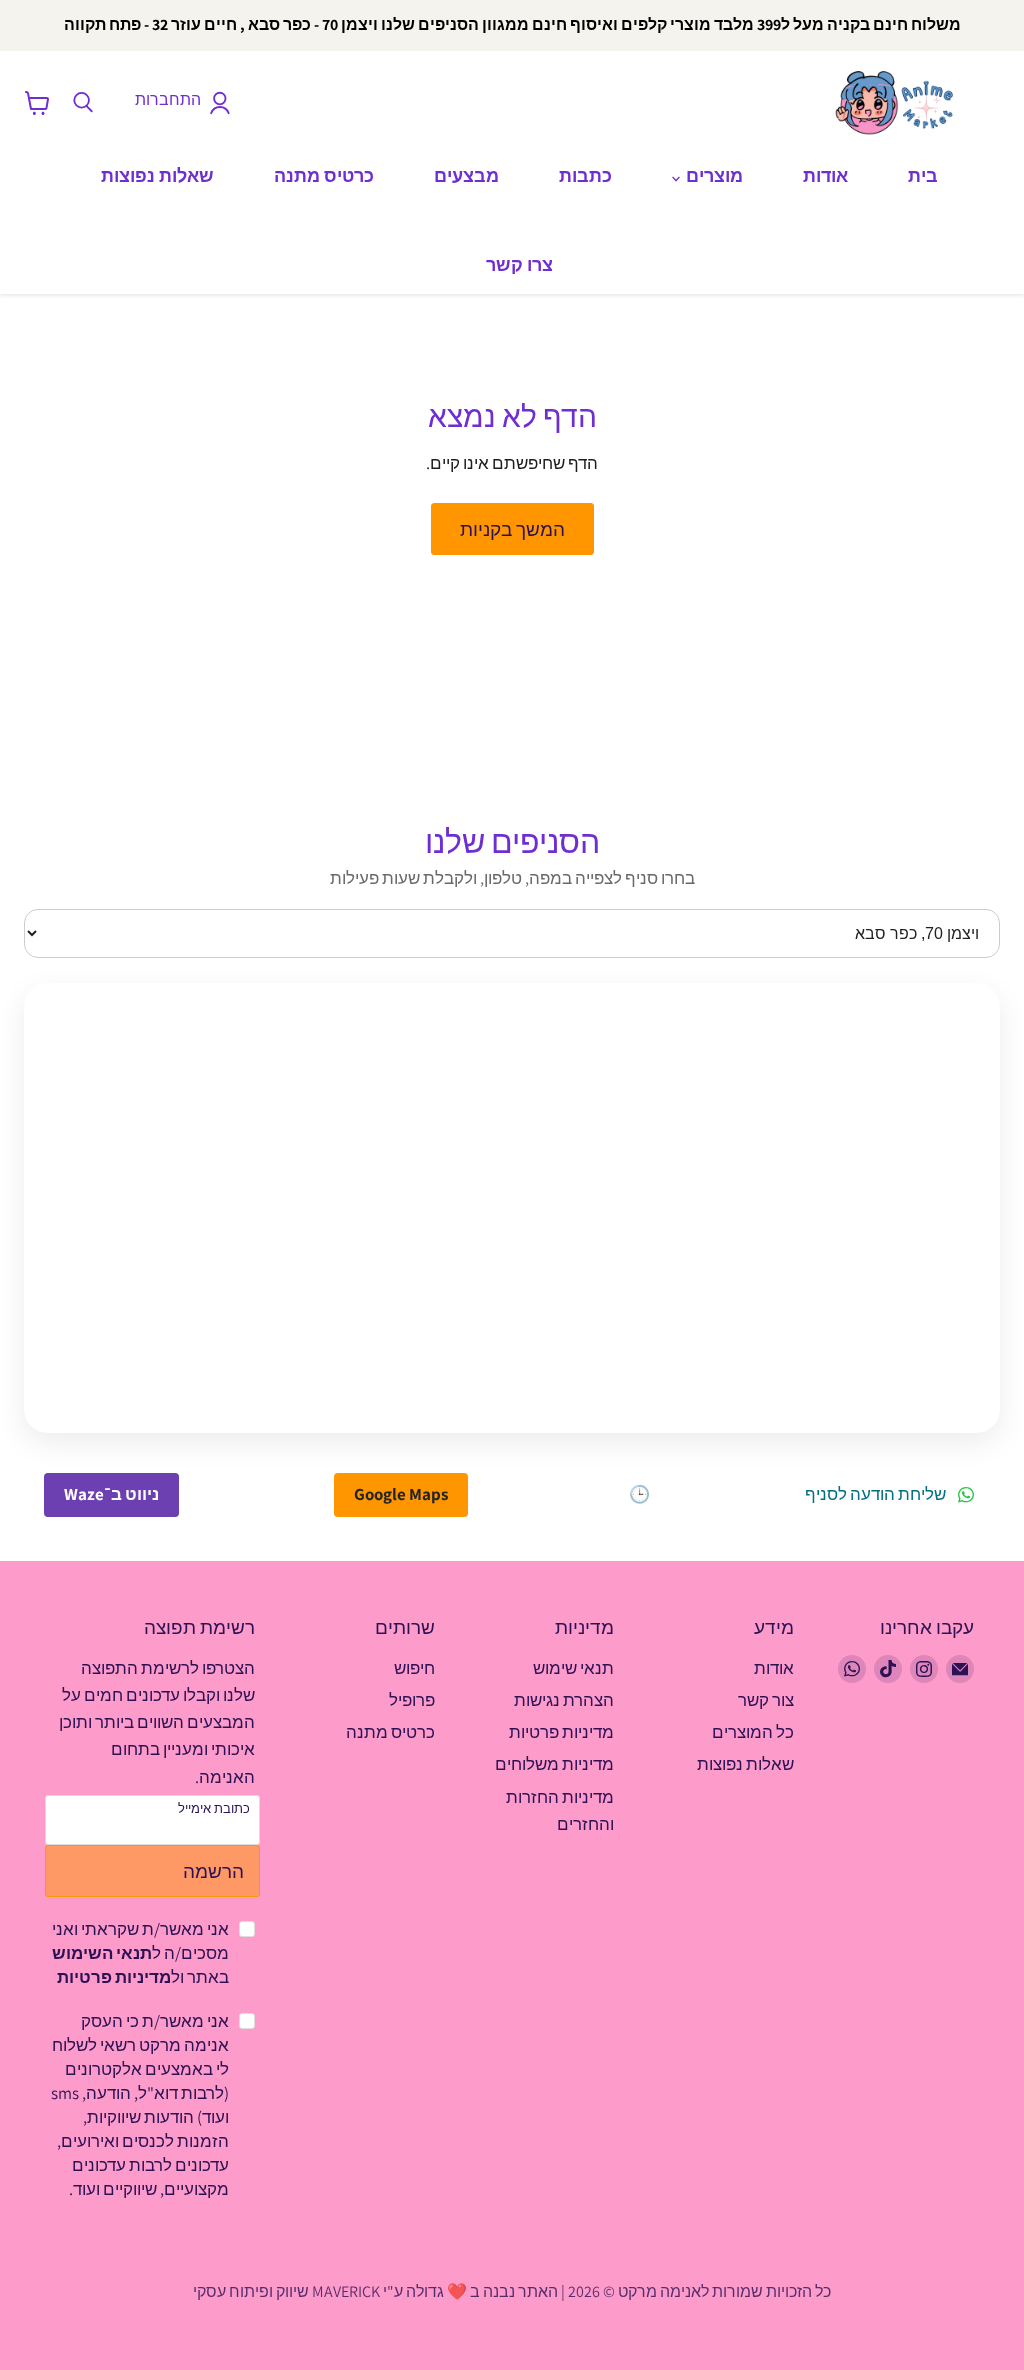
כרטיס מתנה (324, 175)
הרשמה (213, 1870)
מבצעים (466, 175)
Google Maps (401, 1494)
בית (923, 175)
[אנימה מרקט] (899, 103)
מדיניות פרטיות (114, 1977)
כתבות (585, 175)
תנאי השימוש (102, 1953)
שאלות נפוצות (157, 175)
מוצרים (712, 175)
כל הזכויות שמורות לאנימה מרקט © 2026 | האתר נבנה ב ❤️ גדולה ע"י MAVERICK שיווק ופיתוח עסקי (512, 2291)
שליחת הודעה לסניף (875, 1495)
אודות (825, 175)
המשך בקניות (512, 528)
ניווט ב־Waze (111, 1494)
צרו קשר (519, 264)
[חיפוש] (83, 103)
